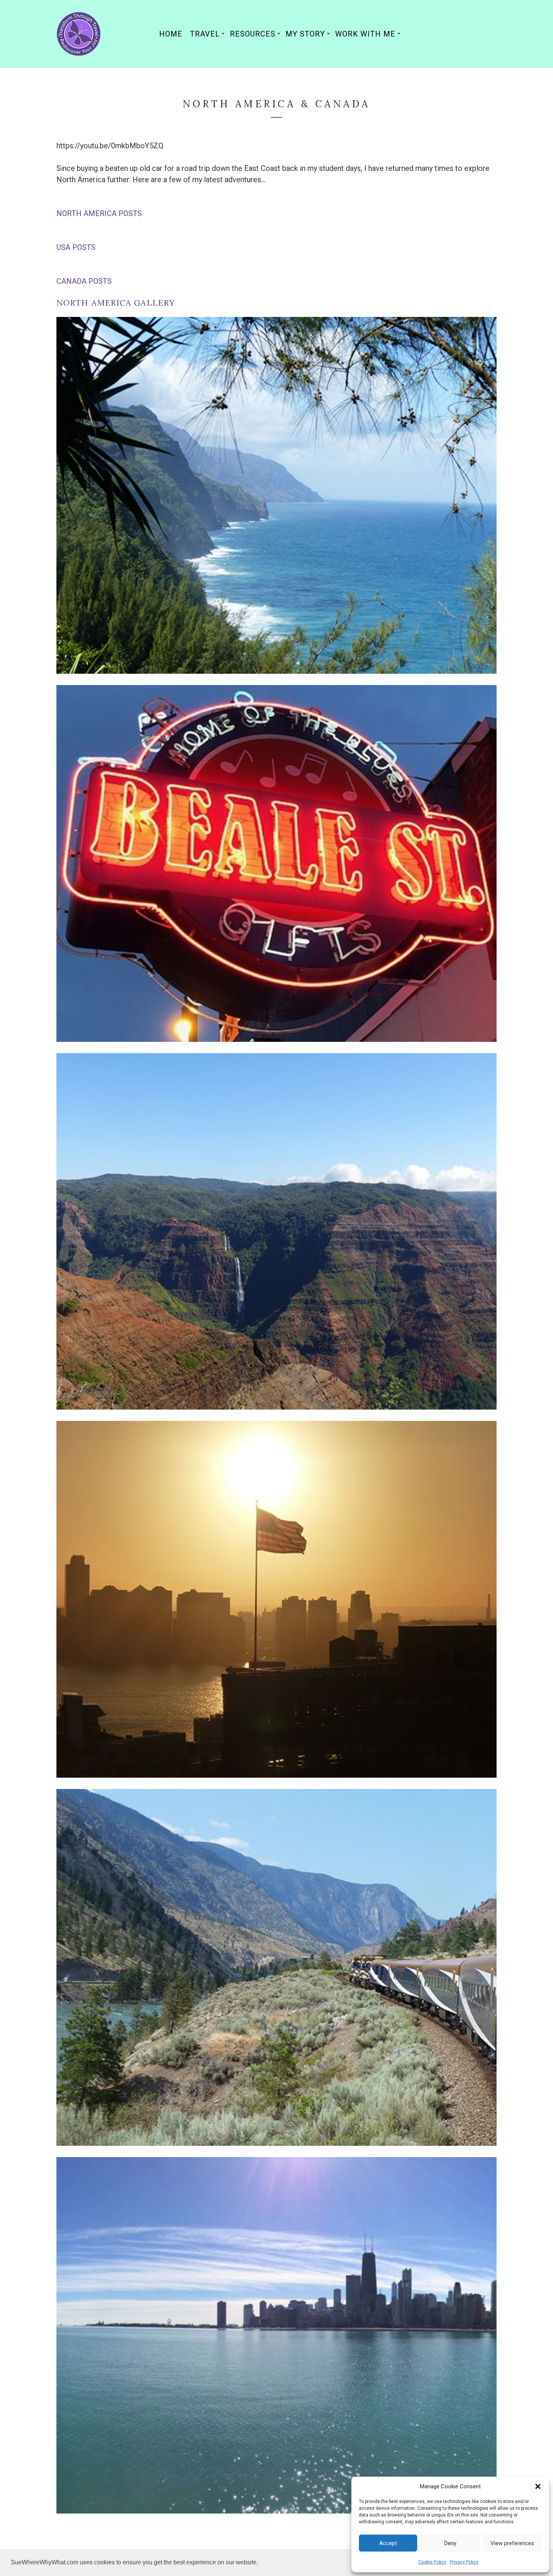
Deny (450, 2543)
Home (171, 34)
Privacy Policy (464, 2562)
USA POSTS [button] (76, 247)
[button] (538, 2486)
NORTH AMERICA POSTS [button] (99, 213)
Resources (253, 34)
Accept (388, 2543)
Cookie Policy (432, 2562)
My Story (305, 34)
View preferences (512, 2543)
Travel (205, 34)
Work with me (365, 34)
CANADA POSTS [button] (84, 281)
